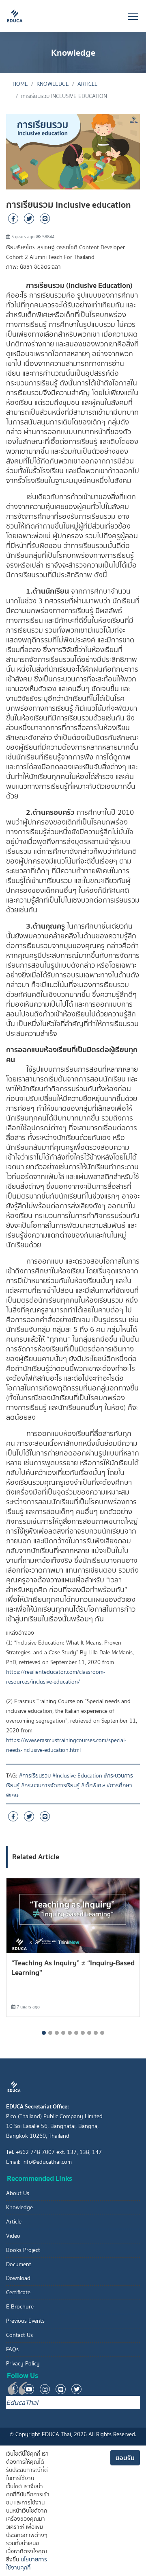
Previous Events (25, 2321)
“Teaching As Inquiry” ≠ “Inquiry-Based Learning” (73, 1968)
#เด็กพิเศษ (93, 1785)
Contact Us (19, 2335)
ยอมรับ (125, 2458)
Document (19, 2264)
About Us (18, 2193)
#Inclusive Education (77, 1776)
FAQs (12, 2349)
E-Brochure (20, 2307)
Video (13, 2236)
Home (20, 84)
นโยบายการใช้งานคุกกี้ (27, 2564)
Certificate (18, 2292)
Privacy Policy (23, 2364)
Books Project (23, 2250)
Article (88, 84)
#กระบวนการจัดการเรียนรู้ (50, 1785)
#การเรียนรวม (35, 1776)
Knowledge (53, 84)
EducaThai (22, 2402)
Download (18, 2278)
